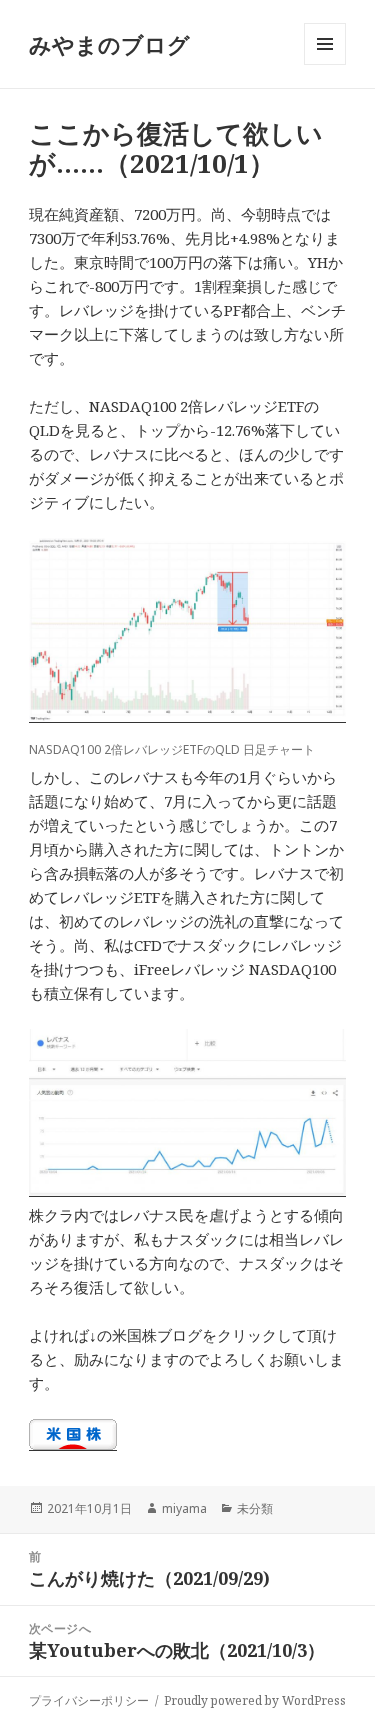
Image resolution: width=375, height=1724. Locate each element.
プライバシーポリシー (89, 1700)
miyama (184, 1508)
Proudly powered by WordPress (255, 1700)
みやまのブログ (109, 44)
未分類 (255, 1508)
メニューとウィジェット (325, 64)
